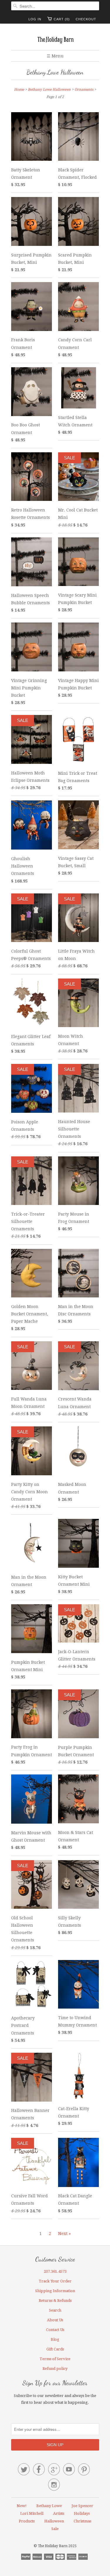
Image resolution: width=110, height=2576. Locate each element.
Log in (35, 19)
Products (27, 2521)
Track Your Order (55, 2281)
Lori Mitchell (32, 2513)
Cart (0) (62, 19)
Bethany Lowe (49, 2506)
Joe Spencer (82, 2506)
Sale (55, 2529)
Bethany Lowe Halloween (55, 72)
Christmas (82, 2521)
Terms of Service (55, 2359)
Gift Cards (55, 2349)
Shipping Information (55, 2291)
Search (55, 2310)
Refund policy (55, 2369)
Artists (59, 2513)
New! (22, 2506)
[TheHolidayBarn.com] (55, 39)
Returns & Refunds (55, 2301)
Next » (64, 2234)
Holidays (82, 2513)
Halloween (54, 2521)
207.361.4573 (55, 2271)
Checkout (86, 19)
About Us (55, 2320)
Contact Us (55, 2330)
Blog (55, 2339)
